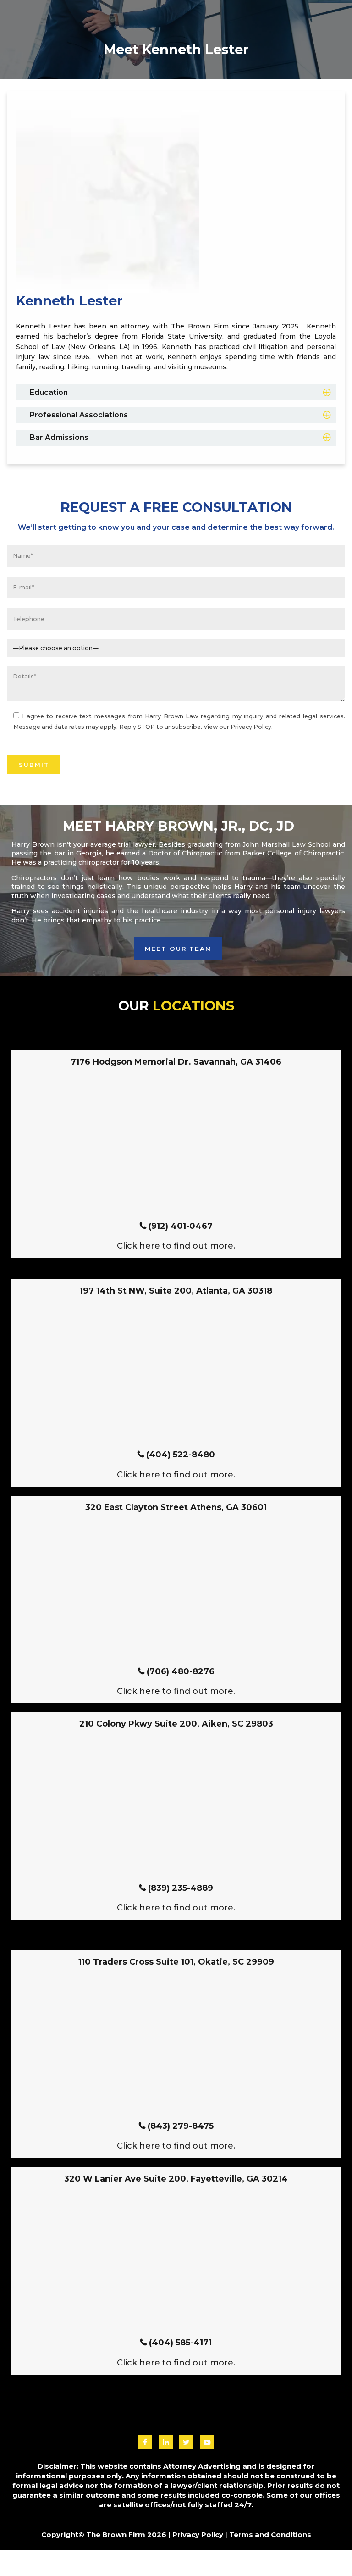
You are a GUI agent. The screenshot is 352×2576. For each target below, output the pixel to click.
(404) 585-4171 (180, 2343)
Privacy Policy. (252, 727)
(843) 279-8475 (181, 2126)
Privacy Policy (198, 2534)
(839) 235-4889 (181, 1888)
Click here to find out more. (176, 1246)
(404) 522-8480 (181, 1455)
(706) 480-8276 (181, 1671)
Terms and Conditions (270, 2534)
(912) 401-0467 (181, 1226)
